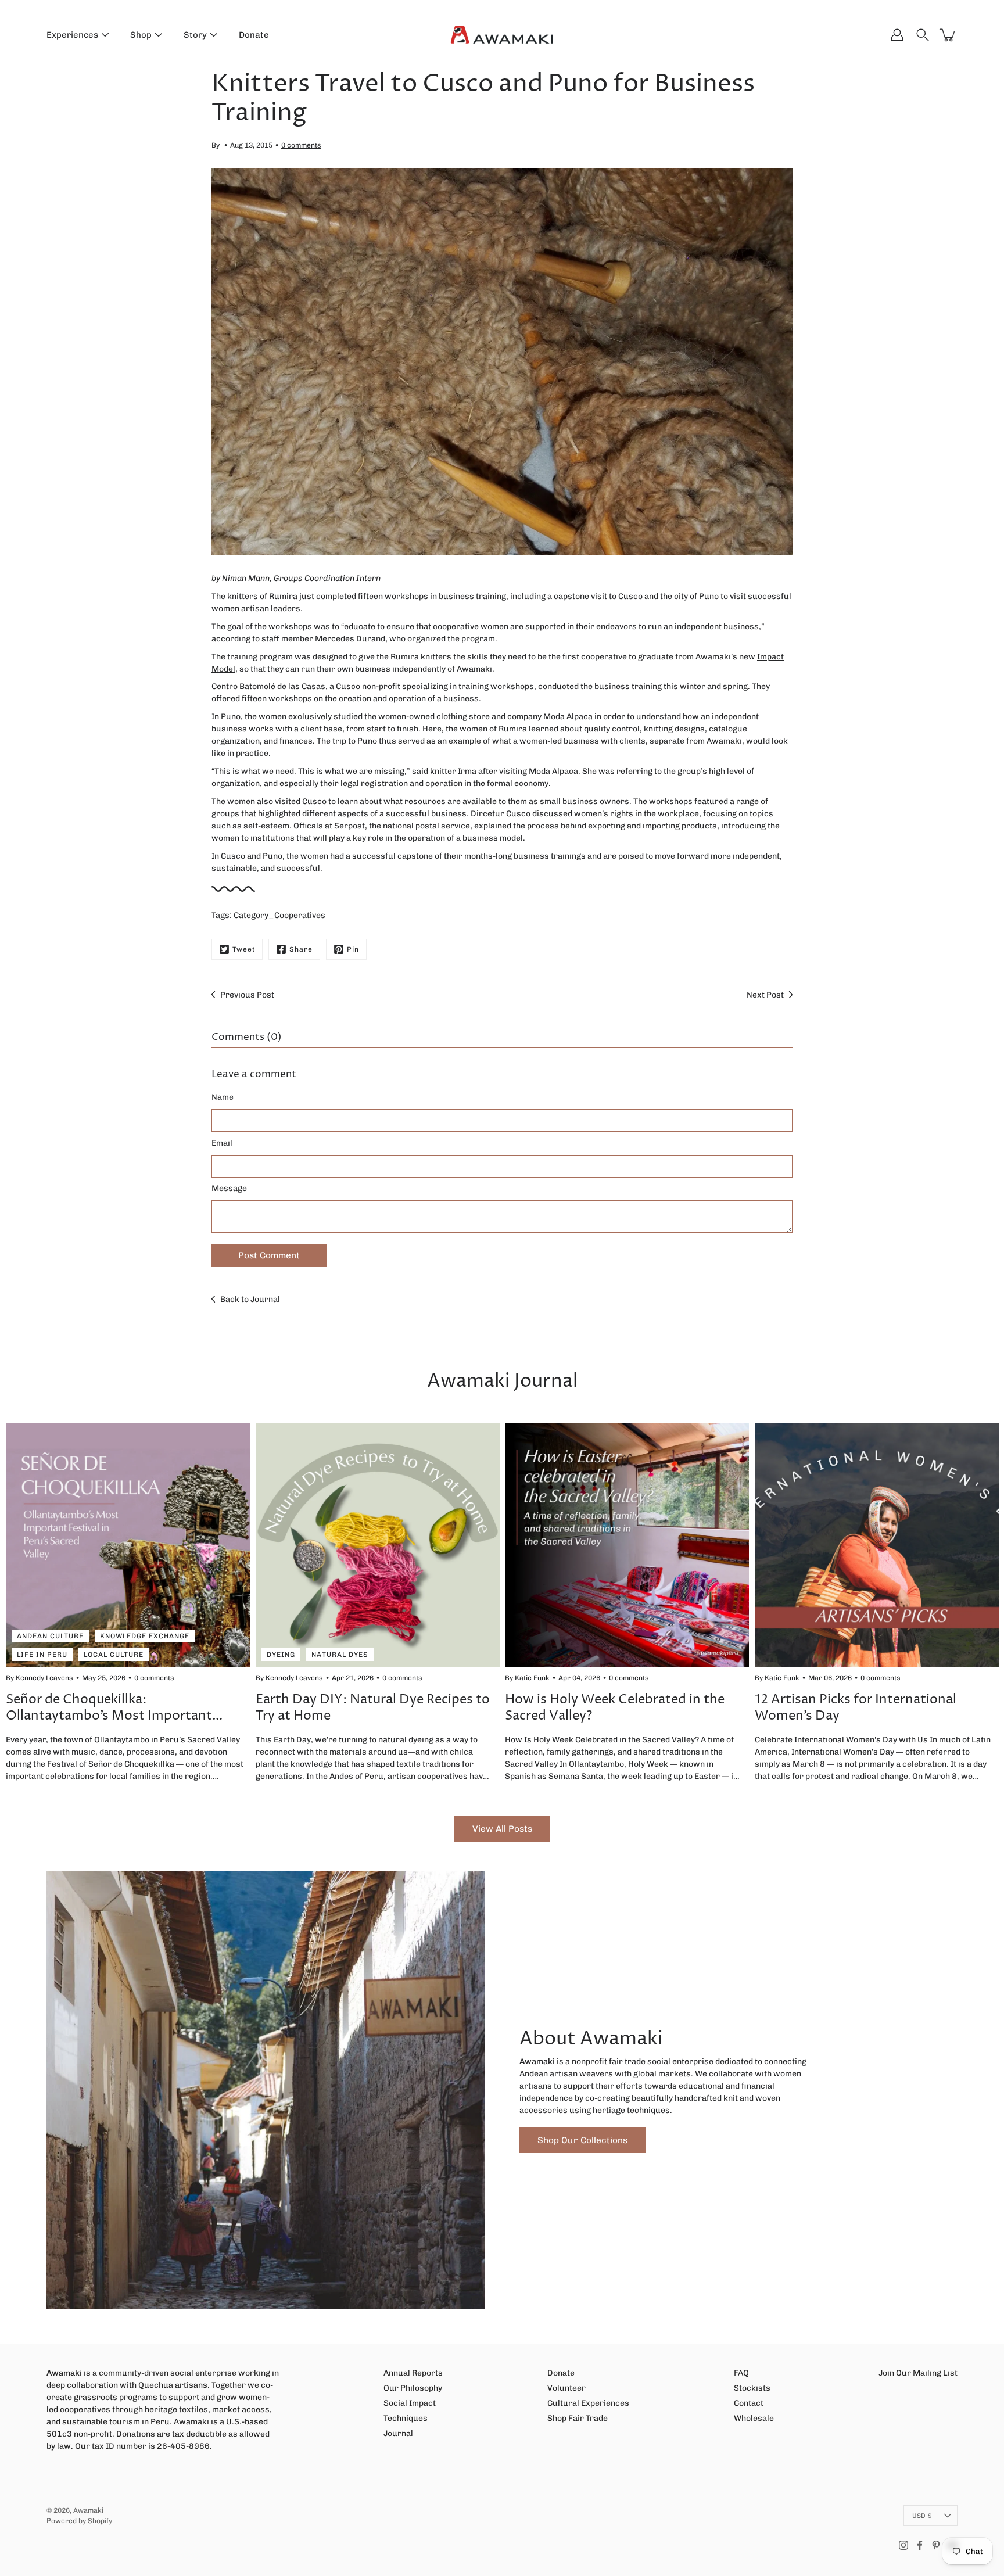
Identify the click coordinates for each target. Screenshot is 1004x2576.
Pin (353, 949)
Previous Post (247, 995)
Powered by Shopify (79, 2521)
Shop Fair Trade (578, 2418)
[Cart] (948, 35)
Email (222, 1143)
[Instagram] (903, 2545)
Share (301, 949)
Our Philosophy (413, 2388)
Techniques (406, 2418)
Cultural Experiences (588, 2403)
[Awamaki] (502, 35)
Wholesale (754, 2418)
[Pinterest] (936, 2545)
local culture (114, 1655)
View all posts (502, 1829)
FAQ (741, 2373)
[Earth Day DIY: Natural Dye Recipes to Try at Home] (378, 1545)
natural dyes (340, 1655)
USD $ (922, 2516)
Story (195, 35)
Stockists (752, 2388)
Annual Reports (413, 2373)
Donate (254, 35)
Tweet (244, 949)
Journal (398, 2433)
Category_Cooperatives (279, 915)
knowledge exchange (145, 1636)
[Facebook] (920, 2545)
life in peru (42, 1655)
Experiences (72, 35)
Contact (749, 2403)
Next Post (765, 995)
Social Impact (410, 2403)
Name (223, 1097)
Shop (141, 35)
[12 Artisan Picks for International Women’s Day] (877, 1545)
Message (229, 1188)
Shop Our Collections (582, 2140)
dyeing (281, 1655)
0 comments (301, 145)
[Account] (897, 35)
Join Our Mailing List (918, 2373)
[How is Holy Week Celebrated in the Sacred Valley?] (627, 1545)
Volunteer (566, 2388)
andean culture (50, 1636)
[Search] (923, 35)
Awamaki (88, 2510)
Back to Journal (250, 1299)
